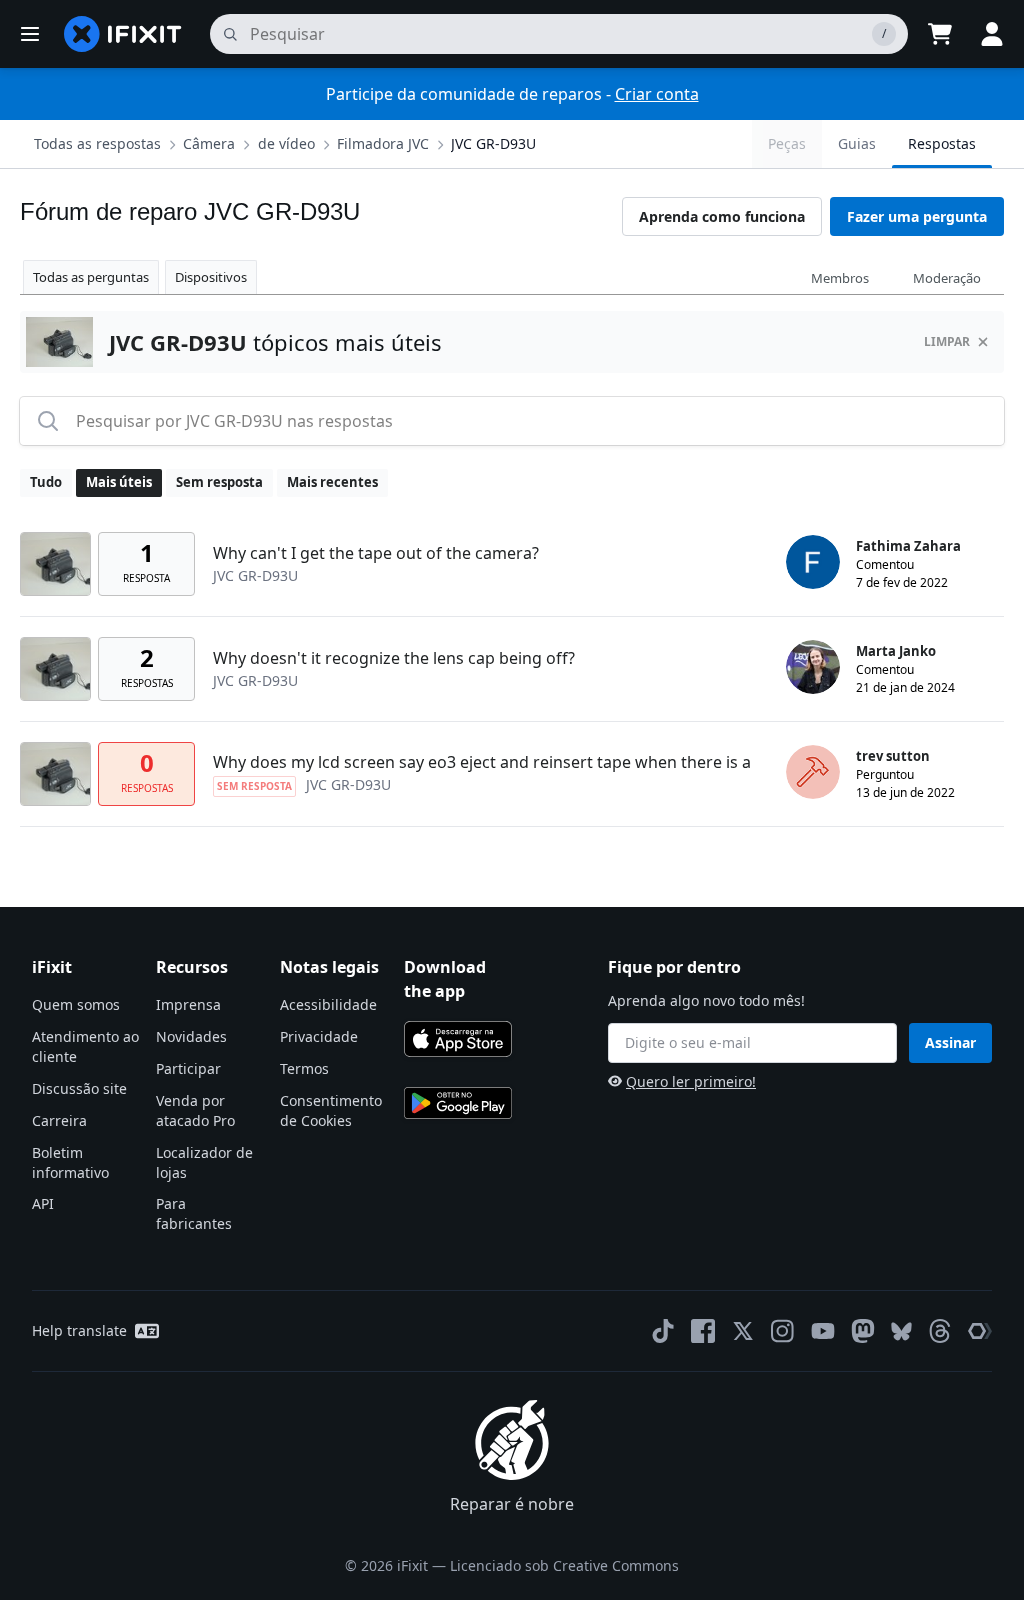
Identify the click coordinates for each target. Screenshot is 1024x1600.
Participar (188, 1068)
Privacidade (319, 1036)
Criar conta (657, 94)
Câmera (209, 143)
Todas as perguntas (91, 277)
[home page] (123, 34)
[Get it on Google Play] (458, 1103)
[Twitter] (743, 1331)
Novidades (191, 1036)
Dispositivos (211, 277)
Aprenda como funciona (722, 216)
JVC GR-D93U (493, 143)
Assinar (950, 1042)
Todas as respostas (97, 143)
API (43, 1203)
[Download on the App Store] (458, 1039)
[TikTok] (663, 1331)
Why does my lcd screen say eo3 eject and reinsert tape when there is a (482, 762)
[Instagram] (783, 1331)
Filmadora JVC (383, 143)
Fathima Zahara (908, 546)
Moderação (947, 278)
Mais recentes (332, 482)
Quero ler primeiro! (691, 1081)
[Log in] (992, 34)
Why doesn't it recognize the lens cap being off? (394, 658)
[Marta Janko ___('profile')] (813, 667)
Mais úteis (119, 482)
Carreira (59, 1120)
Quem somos (76, 1004)
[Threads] (940, 1331)
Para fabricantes (194, 1213)
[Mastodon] (863, 1331)
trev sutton (893, 756)
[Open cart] (940, 34)
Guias (857, 143)
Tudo (46, 482)
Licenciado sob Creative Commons (564, 1565)
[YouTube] (823, 1331)
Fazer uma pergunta (917, 216)
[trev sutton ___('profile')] (813, 772)
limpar (947, 341)
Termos (304, 1068)
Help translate (79, 1330)
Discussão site (79, 1088)
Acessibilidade (328, 1004)
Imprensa (188, 1004)
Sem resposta (219, 482)
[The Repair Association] (980, 1331)
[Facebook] (703, 1331)
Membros (840, 278)
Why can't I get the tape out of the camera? (376, 553)
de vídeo (286, 143)
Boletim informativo (70, 1162)
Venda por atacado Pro (195, 1110)
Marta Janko (896, 651)
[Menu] (30, 34)
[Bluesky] (901, 1331)
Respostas (942, 143)
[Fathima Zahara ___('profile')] (813, 562)
